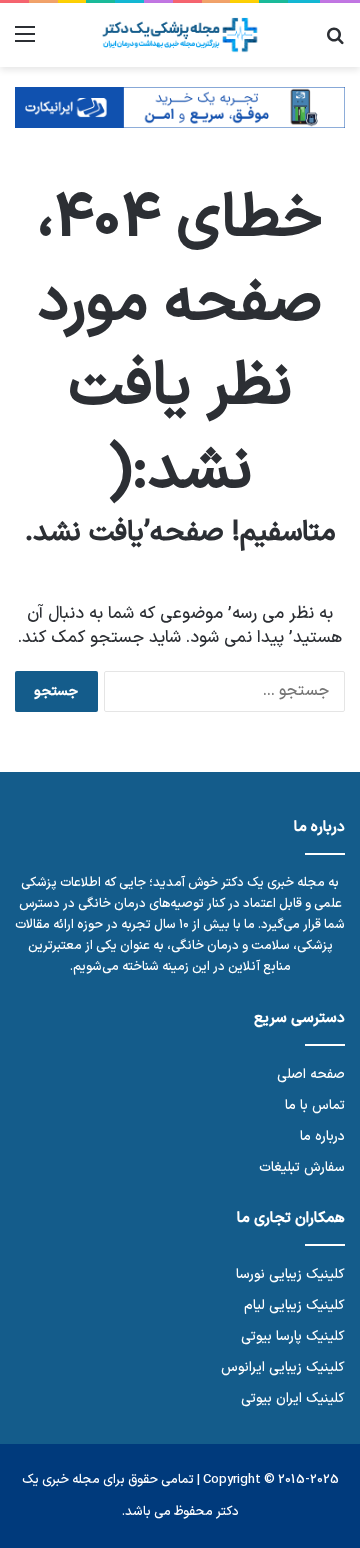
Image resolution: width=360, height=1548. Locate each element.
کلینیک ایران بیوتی (293, 1398)
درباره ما (322, 1136)
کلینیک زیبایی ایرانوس (283, 1367)
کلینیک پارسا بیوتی (293, 1336)
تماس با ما (315, 1105)
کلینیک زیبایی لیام (294, 1305)
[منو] (25, 42)
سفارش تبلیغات (302, 1167)
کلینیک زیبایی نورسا (290, 1274)
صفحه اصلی (311, 1074)
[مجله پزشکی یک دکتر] (180, 35)
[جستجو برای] (335, 42)
